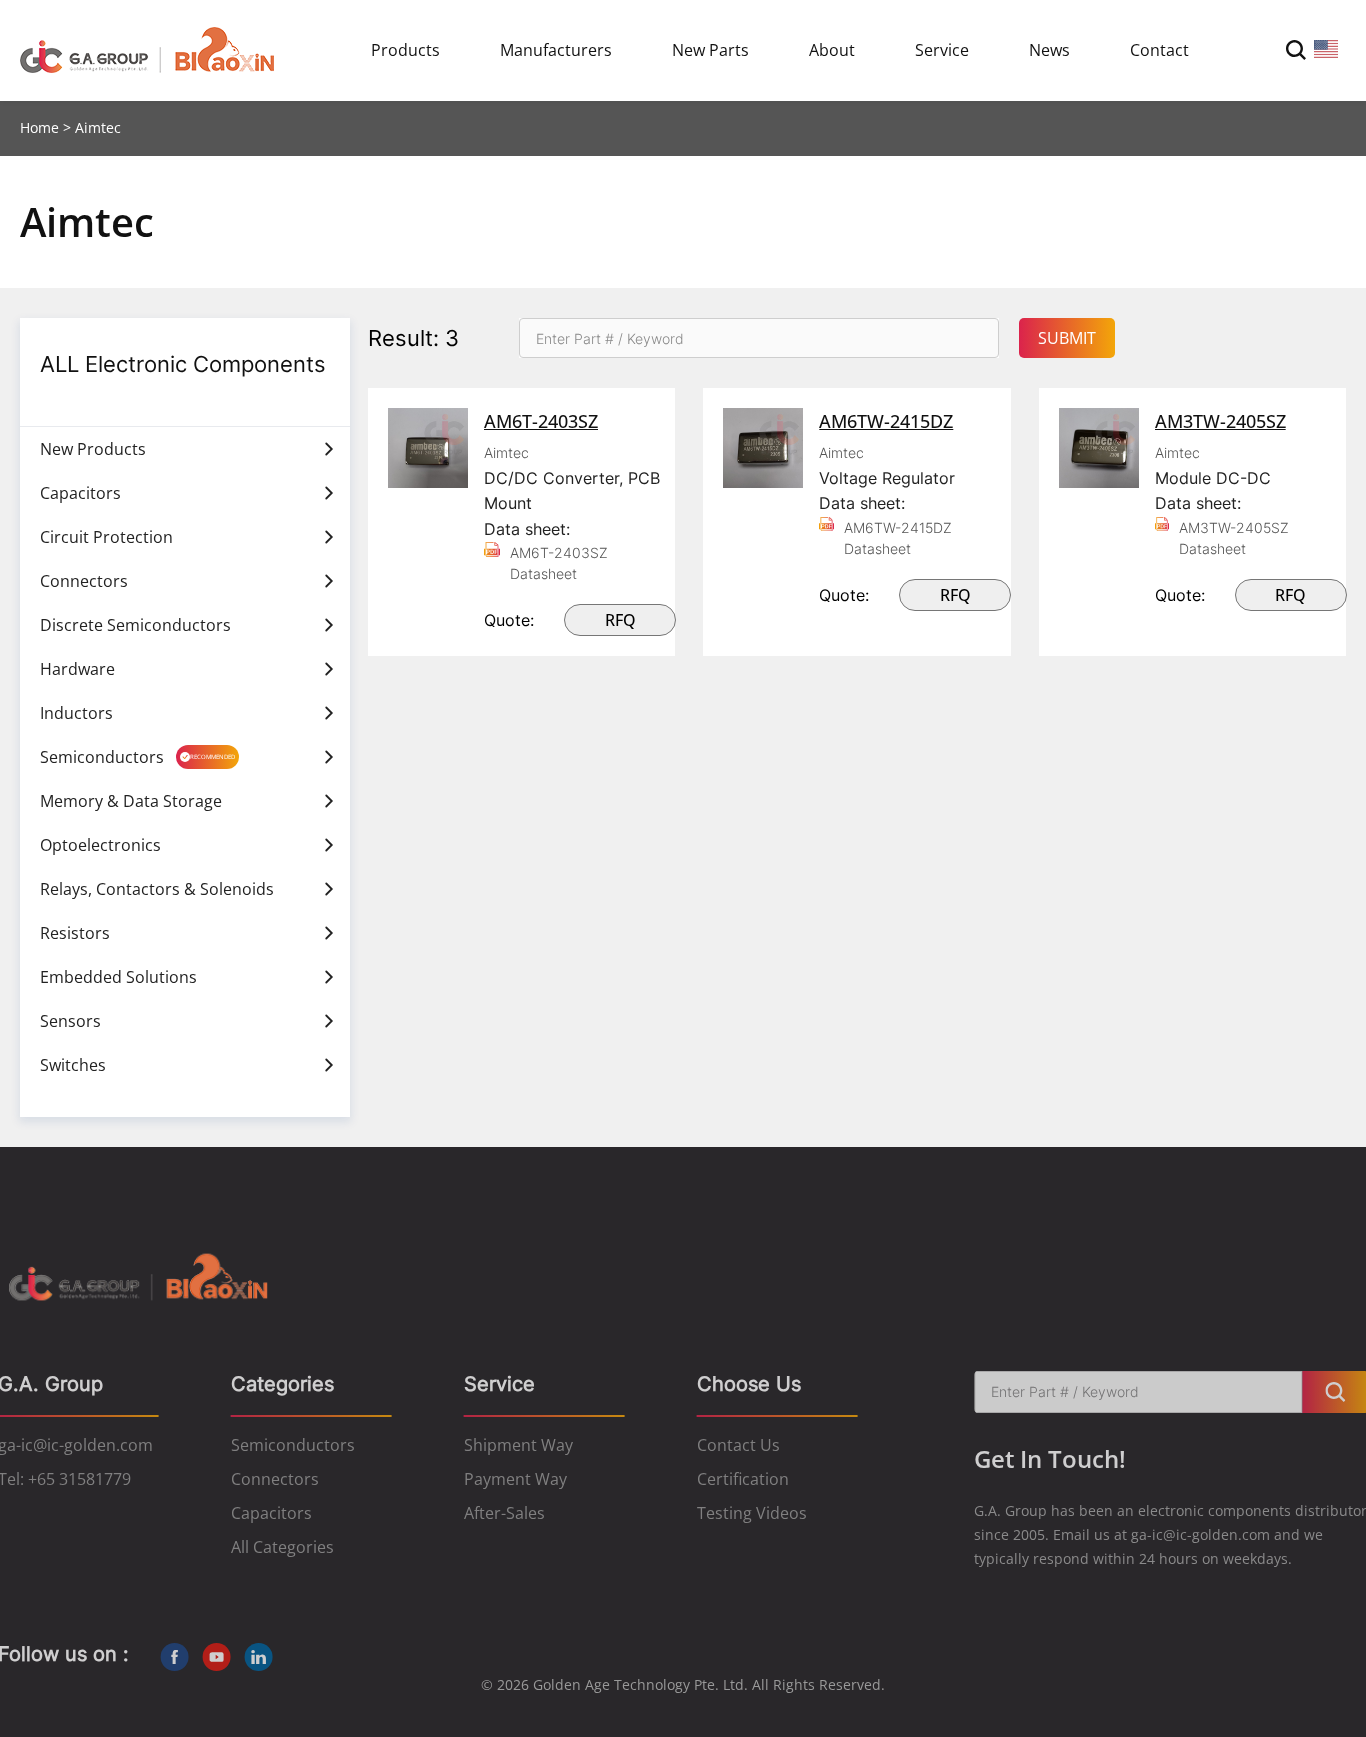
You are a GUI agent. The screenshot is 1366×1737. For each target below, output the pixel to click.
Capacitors (80, 493)
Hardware (77, 669)
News (1049, 50)
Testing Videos (752, 1513)
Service (942, 50)
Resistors (75, 933)
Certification (743, 1479)
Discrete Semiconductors (135, 625)
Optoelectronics (100, 845)
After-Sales (504, 1513)
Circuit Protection (106, 537)
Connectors (84, 581)
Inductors (76, 713)
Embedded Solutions (118, 977)
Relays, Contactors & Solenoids (157, 889)
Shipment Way (518, 1445)
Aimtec (506, 452)
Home (39, 127)
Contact (1159, 50)
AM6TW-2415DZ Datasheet (898, 538)
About (832, 50)
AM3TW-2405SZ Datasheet (1234, 538)
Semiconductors (102, 757)
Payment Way (515, 1479)
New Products (93, 449)
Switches (73, 1065)
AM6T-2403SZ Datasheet (559, 563)
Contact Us (738, 1445)
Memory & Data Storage (131, 801)
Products (405, 50)
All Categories (282, 1547)
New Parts (710, 50)
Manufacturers (556, 50)
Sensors (70, 1021)
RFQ (620, 620)
